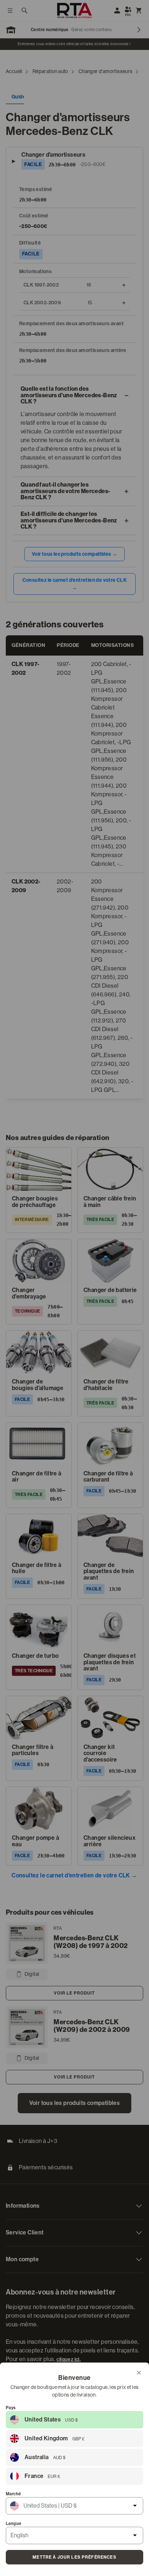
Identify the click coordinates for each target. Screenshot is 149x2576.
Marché (13, 2494)
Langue (14, 2524)
